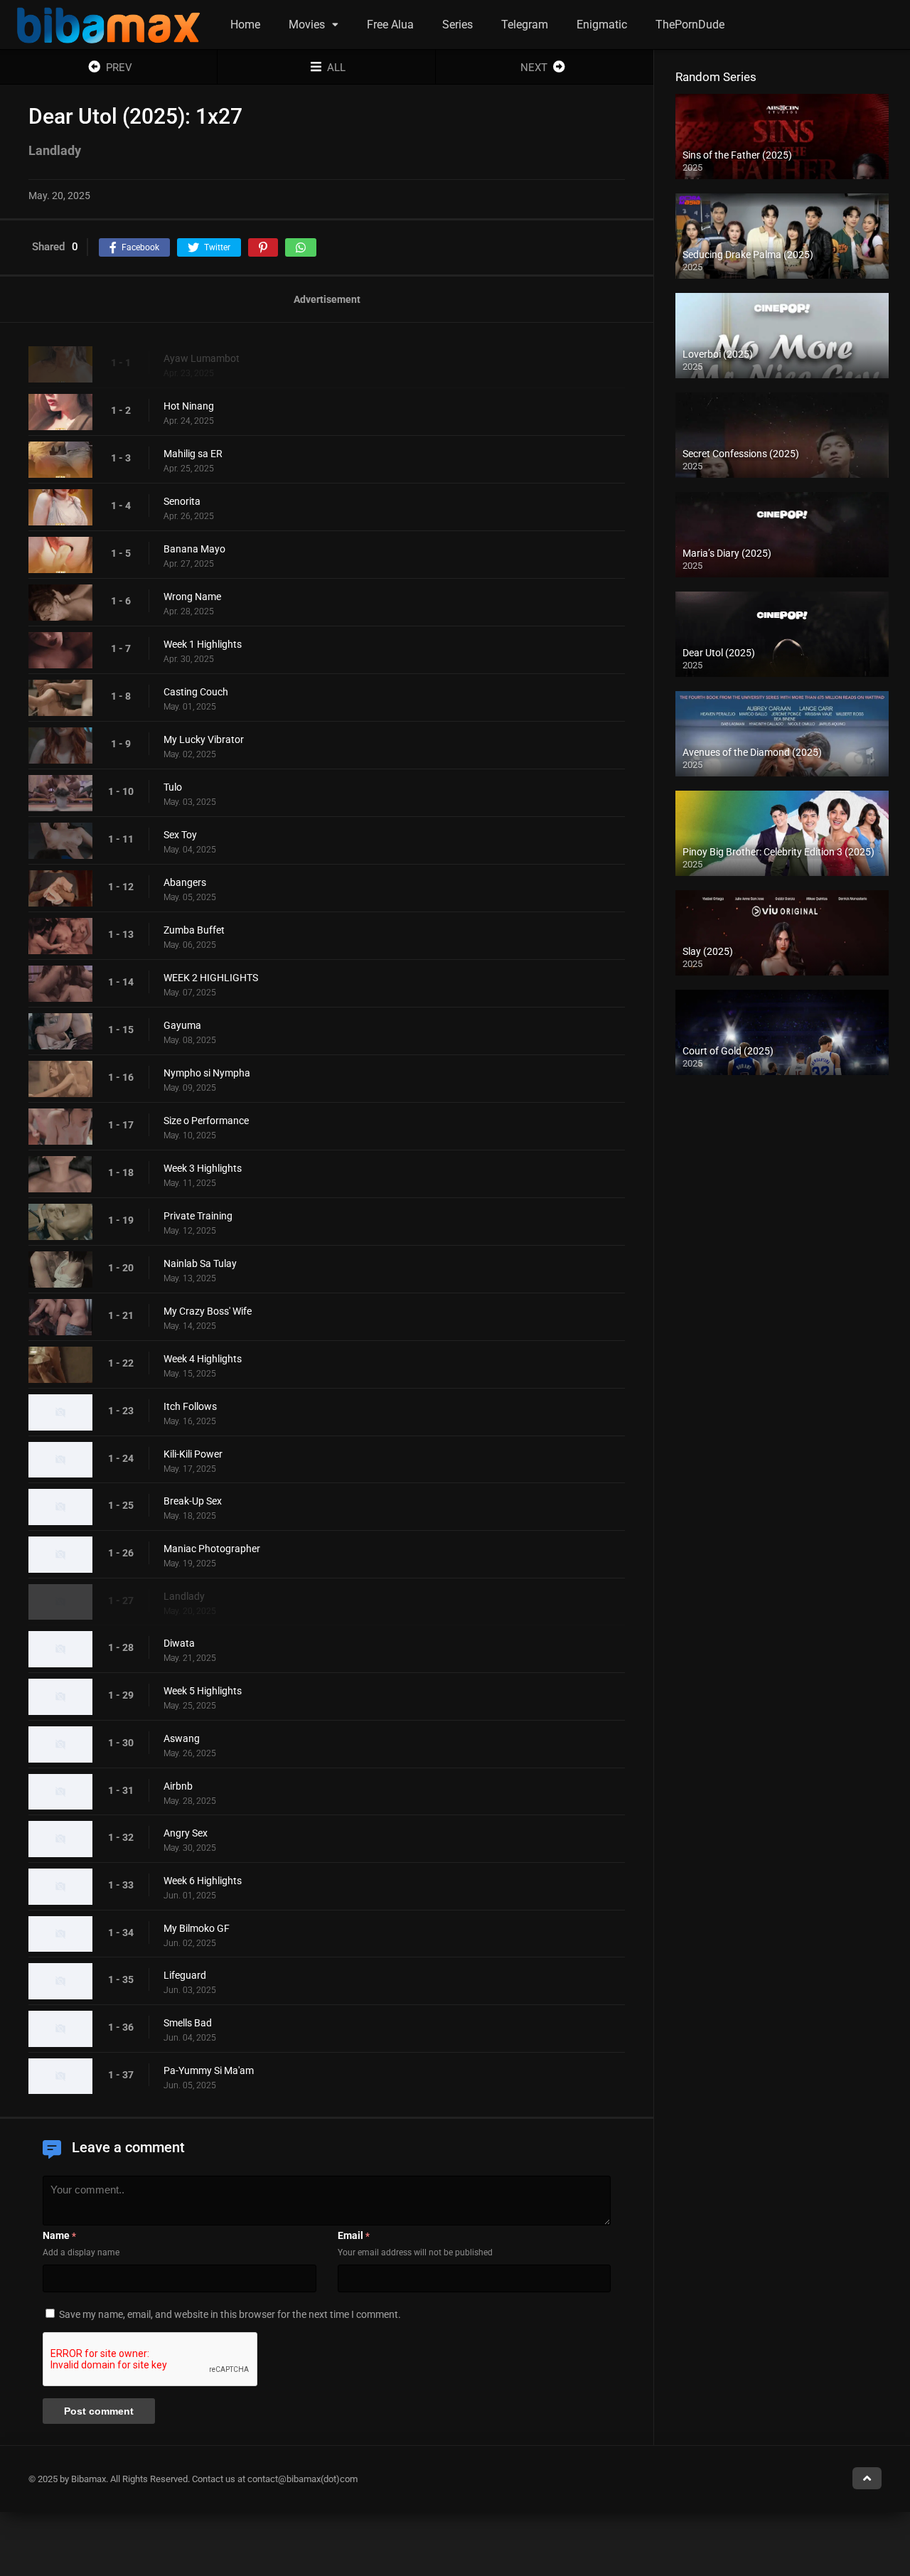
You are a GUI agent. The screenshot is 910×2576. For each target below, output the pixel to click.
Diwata (179, 1643)
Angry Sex (186, 1833)
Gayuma (182, 1025)
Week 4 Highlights (203, 1359)
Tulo (173, 787)
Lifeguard (185, 1975)
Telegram (525, 25)
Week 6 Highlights (203, 1881)
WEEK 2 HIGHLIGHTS (211, 978)
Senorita (182, 501)
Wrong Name (192, 597)
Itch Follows (190, 1406)
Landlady (184, 1596)
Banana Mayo (194, 549)
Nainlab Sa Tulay (200, 1263)
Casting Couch (196, 692)
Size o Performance (206, 1121)
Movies (307, 25)
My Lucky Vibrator (204, 739)
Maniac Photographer (212, 1549)
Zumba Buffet (194, 930)
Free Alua (390, 25)
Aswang (182, 1738)
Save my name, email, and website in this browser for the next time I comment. (230, 2314)
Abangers (185, 882)
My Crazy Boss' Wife (208, 1311)
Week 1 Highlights (203, 644)
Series (457, 25)
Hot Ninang (189, 406)
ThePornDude (690, 25)
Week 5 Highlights (203, 1691)
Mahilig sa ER (193, 454)
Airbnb (178, 1786)
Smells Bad (188, 2023)
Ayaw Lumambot (202, 358)
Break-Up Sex (193, 1501)
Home (245, 25)
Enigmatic (602, 25)
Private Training (198, 1216)
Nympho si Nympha (207, 1073)
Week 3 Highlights (203, 1168)
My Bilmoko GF (197, 1928)
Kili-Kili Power (193, 1454)
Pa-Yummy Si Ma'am (209, 2070)
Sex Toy (180, 835)
